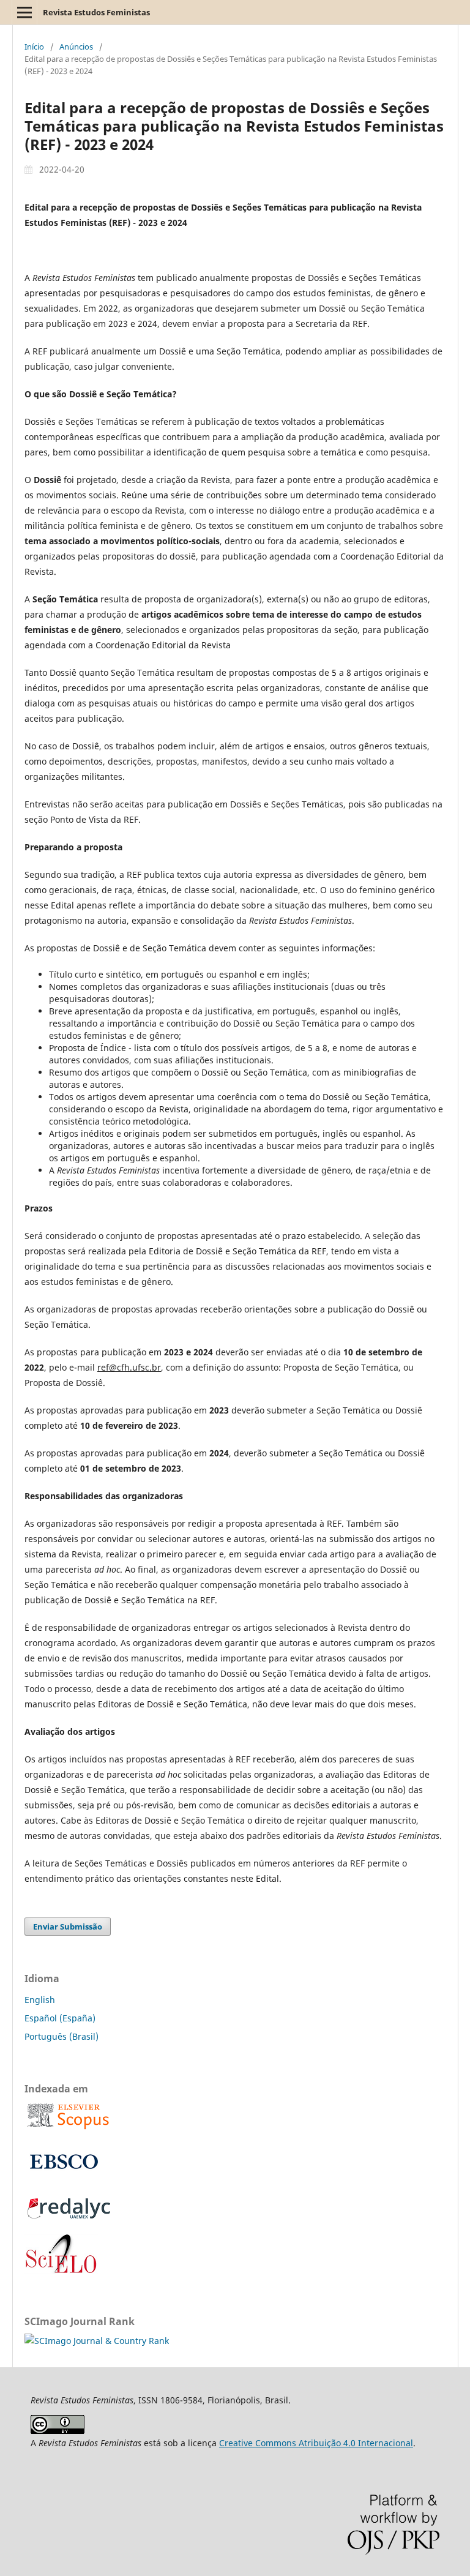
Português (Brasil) (62, 2036)
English (40, 2000)
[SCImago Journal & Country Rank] (97, 2341)
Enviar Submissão (68, 1926)
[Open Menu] (24, 12)
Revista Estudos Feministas (96, 12)
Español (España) (60, 2018)
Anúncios (76, 47)
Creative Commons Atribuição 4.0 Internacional (316, 2443)
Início (34, 47)
